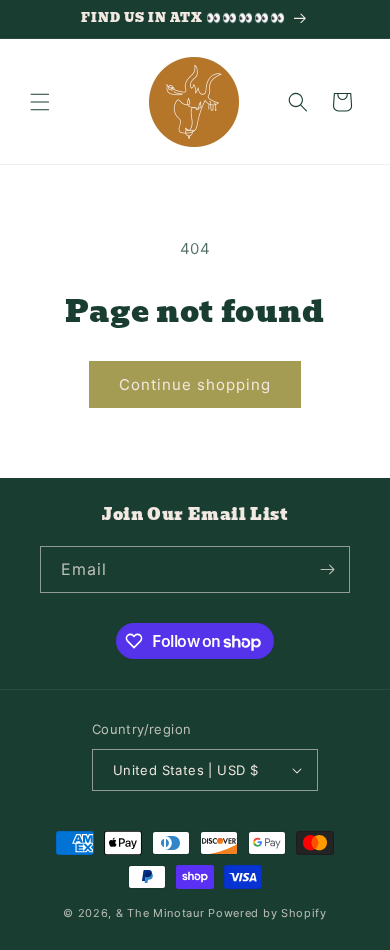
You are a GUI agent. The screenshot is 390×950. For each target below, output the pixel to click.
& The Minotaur (160, 913)
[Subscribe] (327, 569)
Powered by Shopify (267, 913)
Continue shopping (195, 384)
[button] (40, 102)
